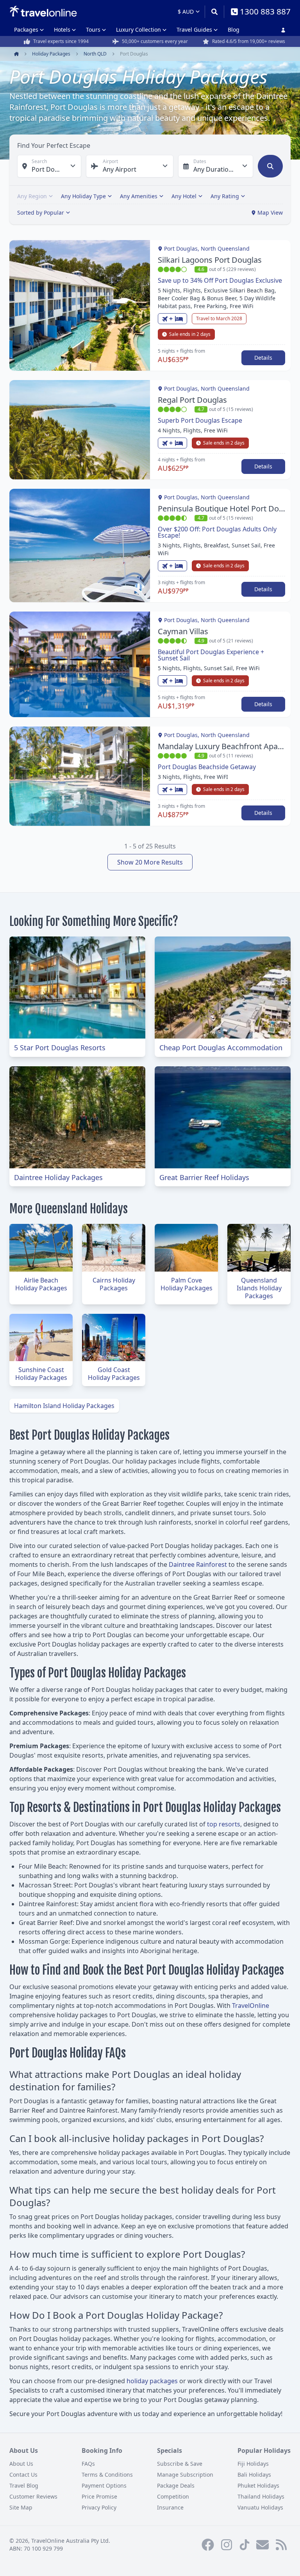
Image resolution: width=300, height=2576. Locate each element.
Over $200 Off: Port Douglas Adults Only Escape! (217, 532)
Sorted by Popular (41, 213)
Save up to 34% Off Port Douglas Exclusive (220, 280)
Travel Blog (24, 2485)
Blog (234, 30)
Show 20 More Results (150, 862)
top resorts (224, 1824)
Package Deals (176, 2485)
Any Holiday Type (83, 196)
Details (263, 358)
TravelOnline (251, 2006)
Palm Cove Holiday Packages (187, 1284)
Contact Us (23, 2475)
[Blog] (281, 2545)
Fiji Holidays (253, 2464)
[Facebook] (208, 2545)
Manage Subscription (185, 2475)
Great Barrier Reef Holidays (204, 1177)
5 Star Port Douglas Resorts (60, 1048)
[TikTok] (245, 2545)
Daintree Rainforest (198, 1564)
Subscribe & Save (180, 2464)
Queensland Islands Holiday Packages (259, 1288)
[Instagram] (227, 2545)
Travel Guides (194, 30)
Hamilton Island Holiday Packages (64, 1406)
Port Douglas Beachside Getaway (207, 767)
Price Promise (99, 2496)
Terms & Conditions (107, 2475)
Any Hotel (184, 196)
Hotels (62, 30)
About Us (21, 2464)
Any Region (32, 196)
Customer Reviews (33, 2496)
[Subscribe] (262, 2545)
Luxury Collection (138, 30)
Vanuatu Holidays (260, 2507)
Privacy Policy (99, 2507)
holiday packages (152, 2381)
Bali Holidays (254, 2475)
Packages (26, 30)
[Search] (214, 12)
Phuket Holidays (258, 2485)
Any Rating (225, 196)
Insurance (170, 2507)
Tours (93, 30)
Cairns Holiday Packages (114, 1284)
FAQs (88, 2464)
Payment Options (104, 2485)
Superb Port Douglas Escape (200, 420)
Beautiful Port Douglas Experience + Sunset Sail (211, 655)
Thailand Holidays (261, 2496)
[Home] (43, 11)
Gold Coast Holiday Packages (114, 1374)
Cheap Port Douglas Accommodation (221, 1048)
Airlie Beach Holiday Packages (41, 1284)
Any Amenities (139, 196)
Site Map (21, 2507)
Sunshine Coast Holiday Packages (41, 1374)
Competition (173, 2496)
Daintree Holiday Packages (58, 1177)
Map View (270, 213)
